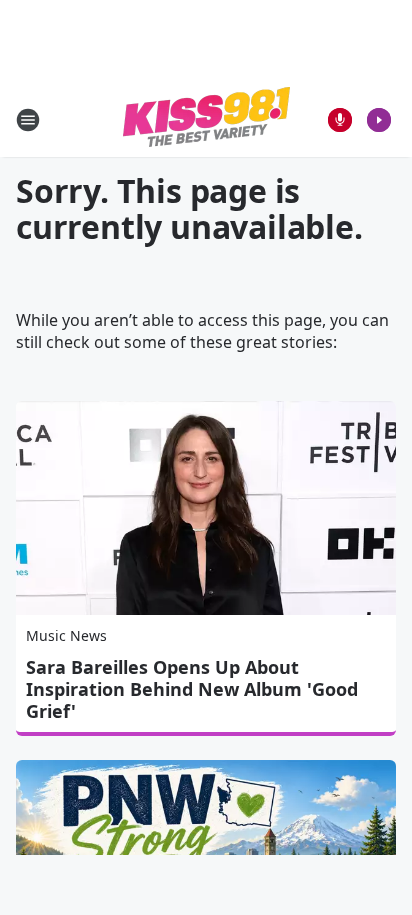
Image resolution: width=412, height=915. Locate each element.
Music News (66, 635)
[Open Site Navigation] (28, 120)
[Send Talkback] (340, 120)
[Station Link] (206, 119)
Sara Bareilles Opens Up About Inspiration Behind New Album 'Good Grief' (192, 689)
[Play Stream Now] (379, 120)
